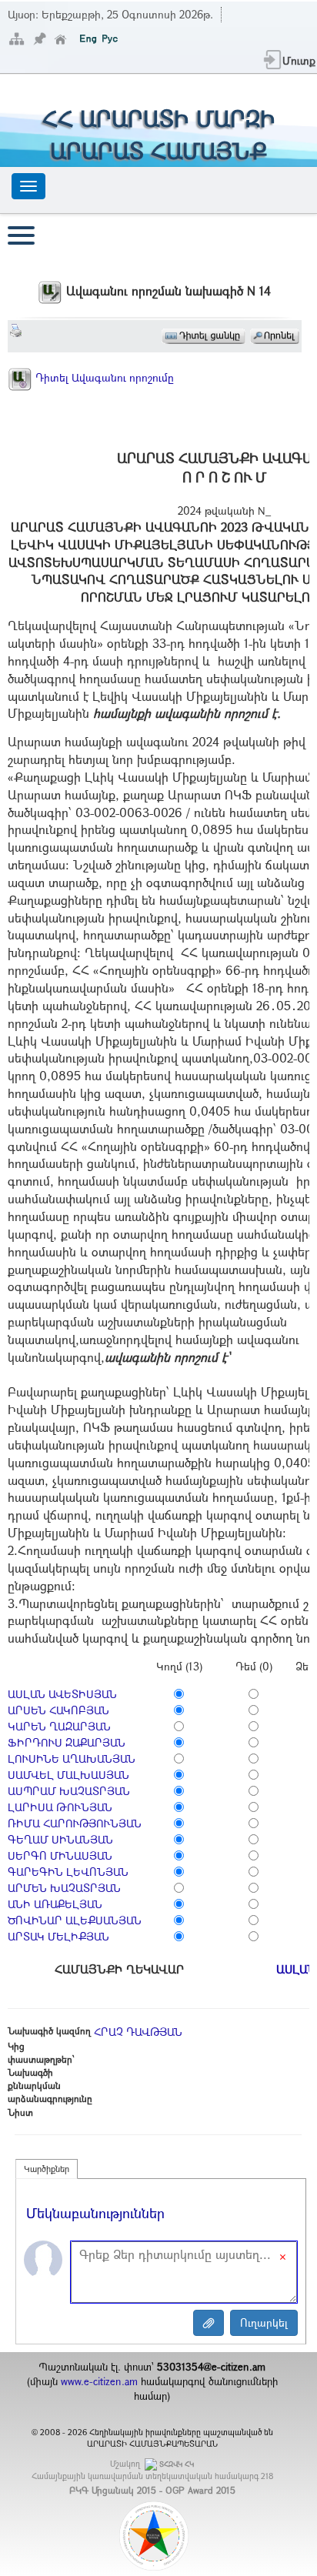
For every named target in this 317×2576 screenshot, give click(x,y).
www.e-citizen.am (99, 2381)
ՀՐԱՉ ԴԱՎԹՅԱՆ (138, 2032)
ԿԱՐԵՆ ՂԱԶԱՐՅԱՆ (59, 1726)
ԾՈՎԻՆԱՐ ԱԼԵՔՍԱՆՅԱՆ (75, 1920)
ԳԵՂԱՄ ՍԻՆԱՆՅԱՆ (60, 1839)
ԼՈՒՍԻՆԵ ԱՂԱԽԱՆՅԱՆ (72, 1758)
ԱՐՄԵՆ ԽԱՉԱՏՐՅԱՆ (64, 1888)
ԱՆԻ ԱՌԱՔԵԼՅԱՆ (55, 1904)
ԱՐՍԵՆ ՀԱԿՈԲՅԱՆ (58, 1710)
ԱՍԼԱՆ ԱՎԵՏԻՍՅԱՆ (62, 1694)
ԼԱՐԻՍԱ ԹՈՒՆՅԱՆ (60, 1807)
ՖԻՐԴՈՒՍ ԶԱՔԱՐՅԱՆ (67, 1742)
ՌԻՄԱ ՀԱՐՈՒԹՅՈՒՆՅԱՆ (75, 1823)
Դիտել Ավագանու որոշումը (103, 377)
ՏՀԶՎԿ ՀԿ (177, 2464)
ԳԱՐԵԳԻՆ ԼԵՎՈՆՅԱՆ (68, 1872)
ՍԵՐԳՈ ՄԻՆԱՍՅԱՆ (60, 1855)
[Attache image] (209, 2323)
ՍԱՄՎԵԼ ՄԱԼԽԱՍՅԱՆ (68, 1775)
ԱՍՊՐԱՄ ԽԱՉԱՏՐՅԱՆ (69, 1791)
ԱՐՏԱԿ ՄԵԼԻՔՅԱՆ (58, 1936)
